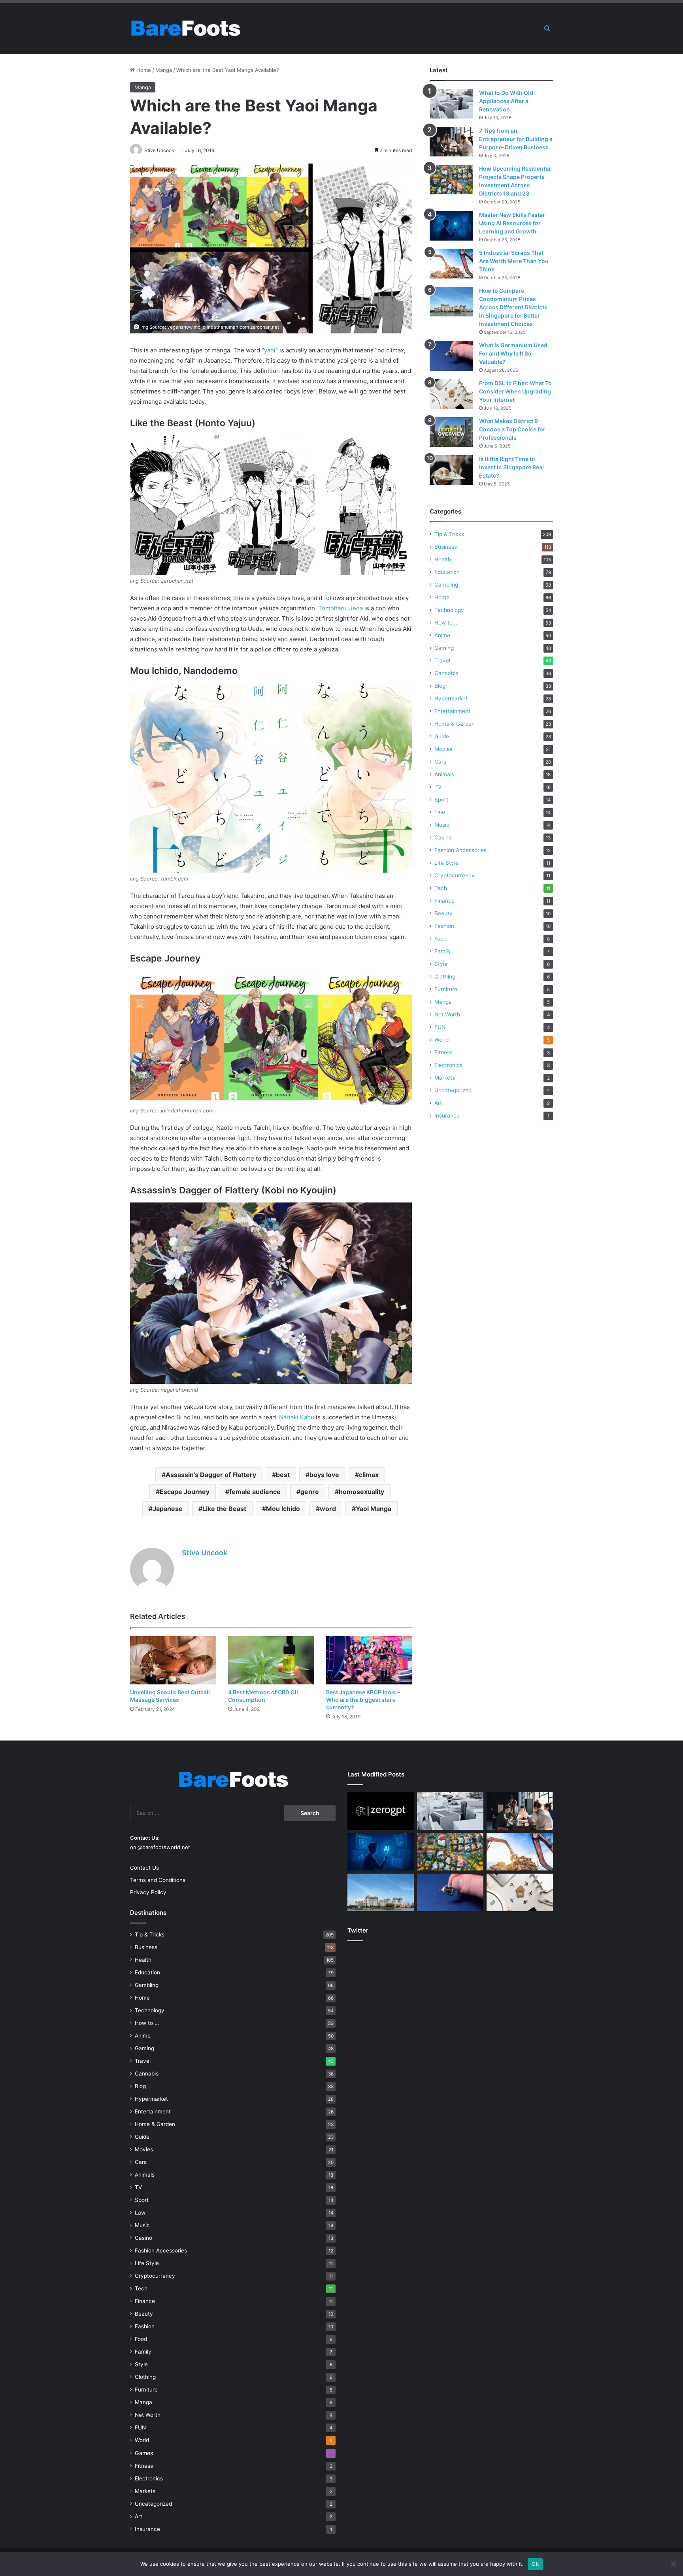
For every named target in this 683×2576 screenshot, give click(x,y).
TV (438, 787)
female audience (255, 1492)
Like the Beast (224, 1509)
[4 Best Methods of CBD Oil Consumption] (271, 1661)
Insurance (447, 1116)
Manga (164, 70)
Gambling (446, 585)
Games (144, 2453)
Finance (444, 901)
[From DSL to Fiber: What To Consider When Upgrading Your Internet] (451, 394)
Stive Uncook (205, 1553)
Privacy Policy (148, 1892)
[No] (673, 2564)
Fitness (443, 1052)
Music (442, 825)
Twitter (358, 1930)
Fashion (444, 926)
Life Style (446, 863)
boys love (324, 1475)
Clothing (445, 977)
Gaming (444, 648)
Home (143, 70)
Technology (449, 610)
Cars (440, 762)
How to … (446, 623)
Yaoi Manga (374, 1509)
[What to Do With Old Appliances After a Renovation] (451, 104)
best (283, 1475)
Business (446, 547)
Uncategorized (453, 1090)
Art (438, 1103)
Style (441, 964)
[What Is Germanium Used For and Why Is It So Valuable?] (451, 356)
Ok (535, 2564)
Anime (442, 635)
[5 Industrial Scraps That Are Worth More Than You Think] (451, 264)
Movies (443, 749)
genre (310, 1492)
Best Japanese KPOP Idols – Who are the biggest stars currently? (363, 1700)
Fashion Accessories (460, 850)
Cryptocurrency (455, 875)
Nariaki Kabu (297, 1417)
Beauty (443, 913)
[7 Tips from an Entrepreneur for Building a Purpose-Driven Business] (451, 142)
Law (440, 812)
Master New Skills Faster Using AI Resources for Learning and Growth (512, 223)
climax (369, 1475)
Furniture (446, 989)
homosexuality (361, 1492)
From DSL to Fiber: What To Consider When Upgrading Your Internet (515, 391)
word (328, 1509)
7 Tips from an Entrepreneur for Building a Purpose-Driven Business (516, 139)
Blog (440, 686)
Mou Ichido (283, 1509)
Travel (442, 660)
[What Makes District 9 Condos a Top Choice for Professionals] (451, 432)
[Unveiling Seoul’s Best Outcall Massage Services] (173, 1661)
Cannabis (446, 673)
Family (443, 951)
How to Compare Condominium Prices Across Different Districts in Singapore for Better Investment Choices (513, 307)
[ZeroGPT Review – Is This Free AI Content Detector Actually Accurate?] (381, 1811)
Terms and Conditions (158, 1880)
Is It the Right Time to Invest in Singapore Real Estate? (511, 467)
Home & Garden (455, 724)
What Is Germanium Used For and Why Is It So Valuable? (513, 353)
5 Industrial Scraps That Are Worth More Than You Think (514, 261)
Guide (442, 736)
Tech (441, 888)
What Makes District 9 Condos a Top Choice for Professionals (512, 429)
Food (441, 939)
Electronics (448, 1065)
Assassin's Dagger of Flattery (211, 1475)
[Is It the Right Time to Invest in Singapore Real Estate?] (451, 470)
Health (443, 559)
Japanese (168, 1509)
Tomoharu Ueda (341, 608)
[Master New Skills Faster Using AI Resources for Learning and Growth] (451, 226)
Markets (445, 1078)
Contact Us (144, 1868)
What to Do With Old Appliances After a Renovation (506, 101)
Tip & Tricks (449, 534)
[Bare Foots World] (185, 28)
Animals (444, 774)
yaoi (270, 350)
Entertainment (452, 711)
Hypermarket (451, 698)
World (441, 1040)
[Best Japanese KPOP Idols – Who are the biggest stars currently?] (369, 1661)
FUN (440, 1027)
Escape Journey (185, 1492)
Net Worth (447, 1014)
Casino (443, 837)
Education (447, 572)
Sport (441, 800)
